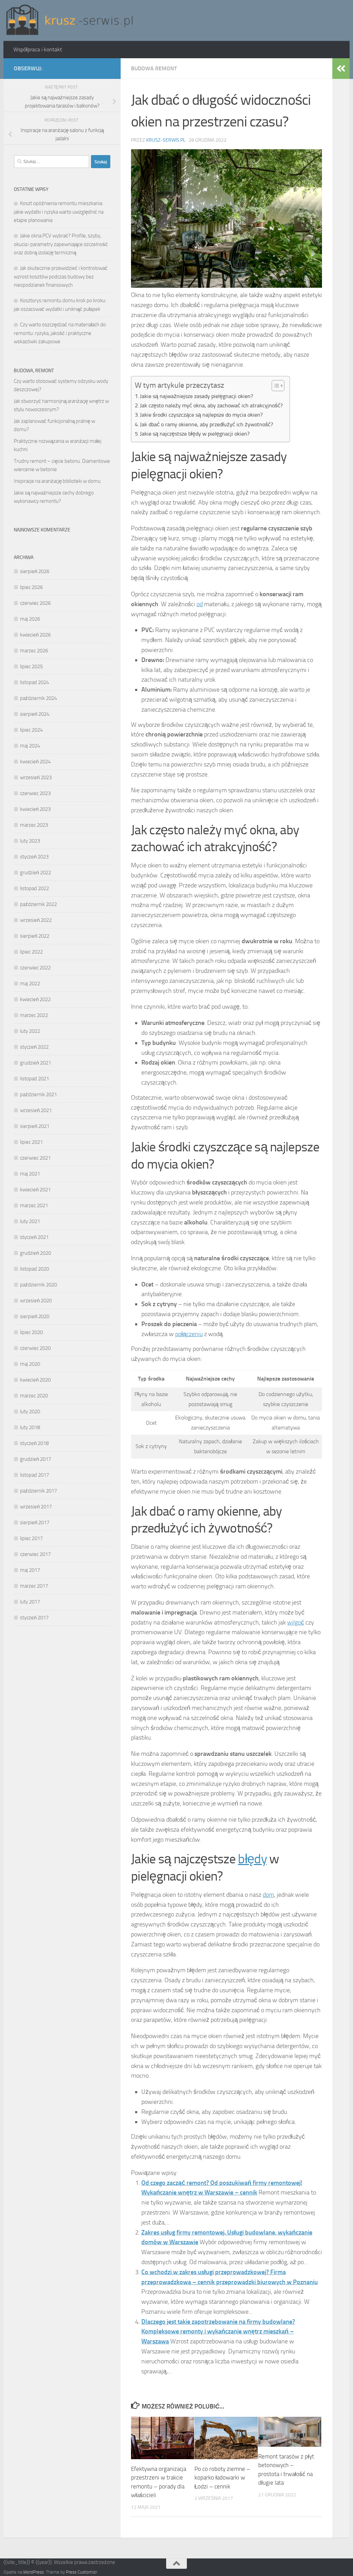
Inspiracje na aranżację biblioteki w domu (57, 481)
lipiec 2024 (31, 730)
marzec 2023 (34, 825)
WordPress (33, 2572)
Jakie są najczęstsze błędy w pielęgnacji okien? (195, 434)
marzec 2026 (34, 651)
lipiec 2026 (31, 587)
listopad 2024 (34, 682)
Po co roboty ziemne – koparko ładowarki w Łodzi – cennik (222, 2478)
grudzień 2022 (36, 873)
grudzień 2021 (36, 1063)
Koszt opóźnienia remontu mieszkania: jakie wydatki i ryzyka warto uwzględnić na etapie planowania (59, 212)
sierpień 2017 (35, 1523)
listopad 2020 (34, 1269)
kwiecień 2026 (35, 635)
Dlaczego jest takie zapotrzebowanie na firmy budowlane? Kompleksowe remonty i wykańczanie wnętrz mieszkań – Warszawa (218, 2332)
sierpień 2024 (35, 714)
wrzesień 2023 (36, 777)
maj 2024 (30, 746)
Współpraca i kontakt (38, 49)
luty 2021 (30, 1221)
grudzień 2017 (36, 1459)
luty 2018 (30, 1427)
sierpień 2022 (35, 936)
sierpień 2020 (35, 1316)
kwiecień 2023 (35, 809)
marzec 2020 (34, 1396)
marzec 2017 (34, 1586)
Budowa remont (154, 68)
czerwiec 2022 (35, 968)
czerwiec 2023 (35, 793)
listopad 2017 (34, 1475)
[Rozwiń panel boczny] (341, 69)
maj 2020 (30, 1364)
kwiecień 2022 (35, 999)
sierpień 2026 (35, 571)
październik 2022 (38, 904)
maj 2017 (30, 1570)
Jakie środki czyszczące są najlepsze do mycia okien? (201, 415)
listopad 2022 (34, 888)
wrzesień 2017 (36, 1507)
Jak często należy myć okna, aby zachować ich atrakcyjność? (211, 405)
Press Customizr (81, 2572)
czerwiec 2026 (35, 603)
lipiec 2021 (31, 1142)
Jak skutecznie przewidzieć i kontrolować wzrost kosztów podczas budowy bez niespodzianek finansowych (61, 277)
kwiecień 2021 (35, 1190)
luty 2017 (30, 1602)
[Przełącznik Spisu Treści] (275, 386)
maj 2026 (30, 619)
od (200, 604)
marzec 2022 (34, 1015)
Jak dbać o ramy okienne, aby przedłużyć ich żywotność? (206, 424)
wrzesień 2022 (36, 920)
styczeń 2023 (34, 857)
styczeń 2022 (34, 1047)
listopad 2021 (34, 1079)
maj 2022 (30, 984)
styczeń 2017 (34, 1618)
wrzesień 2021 (36, 1110)
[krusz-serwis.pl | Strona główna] (70, 21)
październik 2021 (38, 1094)
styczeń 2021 (34, 1237)
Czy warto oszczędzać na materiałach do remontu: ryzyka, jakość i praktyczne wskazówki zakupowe (60, 333)
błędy (252, 1859)
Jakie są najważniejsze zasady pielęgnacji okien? (196, 396)
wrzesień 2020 (36, 1301)
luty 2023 (30, 841)
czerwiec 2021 (35, 1158)
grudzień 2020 (36, 1253)
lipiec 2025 (31, 666)
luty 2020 (30, 1412)
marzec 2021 (34, 1205)
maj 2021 (30, 1174)
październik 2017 (38, 1491)
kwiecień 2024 (35, 762)
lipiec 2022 (31, 952)
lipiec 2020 (31, 1332)
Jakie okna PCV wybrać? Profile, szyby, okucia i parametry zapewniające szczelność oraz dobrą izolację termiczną (61, 244)
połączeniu (189, 1334)
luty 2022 (30, 1031)
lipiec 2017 (31, 1538)
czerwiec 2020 (35, 1348)
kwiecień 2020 (35, 1380)
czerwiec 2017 (35, 1554)
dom (268, 1895)
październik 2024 (38, 698)
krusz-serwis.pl (166, 140)
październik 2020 (38, 1285)
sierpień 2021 (35, 1126)
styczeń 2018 (34, 1443)
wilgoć (296, 1622)
